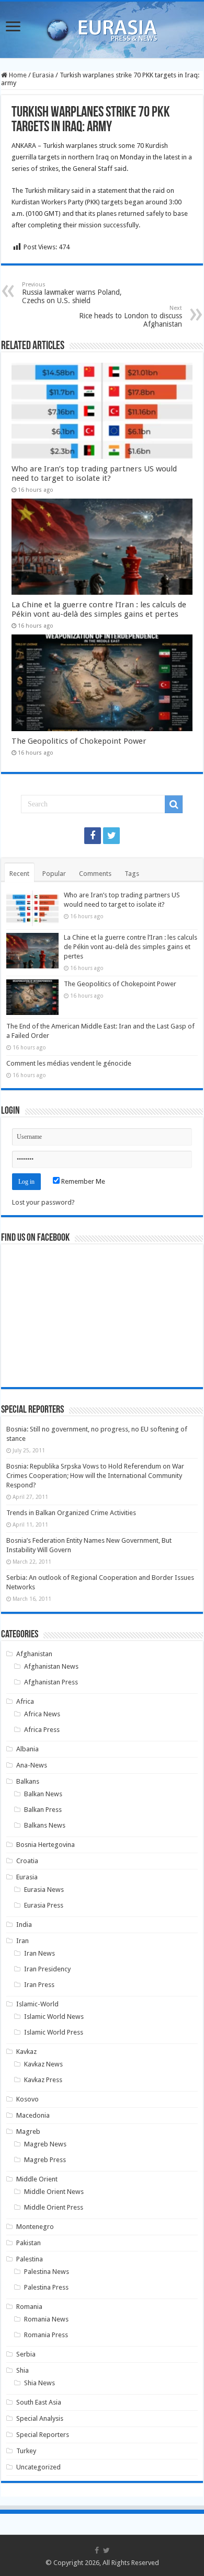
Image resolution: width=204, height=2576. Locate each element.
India (24, 1925)
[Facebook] (93, 836)
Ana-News (32, 1765)
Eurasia (43, 75)
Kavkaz (26, 2052)
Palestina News (47, 2272)
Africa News (42, 1714)
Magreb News (45, 2144)
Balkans (28, 1781)
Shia (22, 2370)
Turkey (26, 2451)
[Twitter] (111, 836)
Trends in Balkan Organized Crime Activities (71, 1513)
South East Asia (39, 2402)
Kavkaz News (43, 2064)
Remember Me (82, 1181)
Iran (22, 1941)
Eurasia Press (44, 1905)
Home (17, 75)
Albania (27, 1749)
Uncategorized (38, 2467)
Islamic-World (37, 2004)
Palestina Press (46, 2287)
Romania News (46, 2319)
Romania (29, 2307)
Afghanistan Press (51, 1682)
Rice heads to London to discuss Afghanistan (131, 316)
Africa (25, 1701)
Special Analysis (40, 2418)
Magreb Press (45, 2160)
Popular (54, 874)
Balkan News (43, 1794)
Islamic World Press (54, 2032)
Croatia (27, 1861)
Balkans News (45, 1825)
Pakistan (29, 2243)
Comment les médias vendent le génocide (69, 1063)
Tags (132, 874)
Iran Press (39, 1985)
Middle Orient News (54, 2192)
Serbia (26, 2354)
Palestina (30, 2259)
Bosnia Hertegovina (46, 1845)
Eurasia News (44, 1890)
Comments (95, 874)
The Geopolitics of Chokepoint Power (79, 741)
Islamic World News (54, 2017)
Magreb (28, 2132)
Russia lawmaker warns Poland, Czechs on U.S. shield (72, 293)
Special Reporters (43, 2435)
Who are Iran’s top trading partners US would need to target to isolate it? (94, 473)
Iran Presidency (47, 1969)
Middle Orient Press (54, 2207)
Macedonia (33, 2115)
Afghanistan (34, 1654)
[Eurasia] (102, 28)
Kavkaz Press (43, 2080)
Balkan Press (43, 1810)
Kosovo (27, 2099)
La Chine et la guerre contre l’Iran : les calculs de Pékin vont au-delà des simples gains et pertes (99, 609)
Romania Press (46, 2335)
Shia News (39, 2383)
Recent (19, 874)
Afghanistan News (51, 1666)
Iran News (39, 1953)
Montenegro (35, 2227)
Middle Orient (37, 2179)
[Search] (174, 804)
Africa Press (42, 1730)
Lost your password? (43, 1202)
